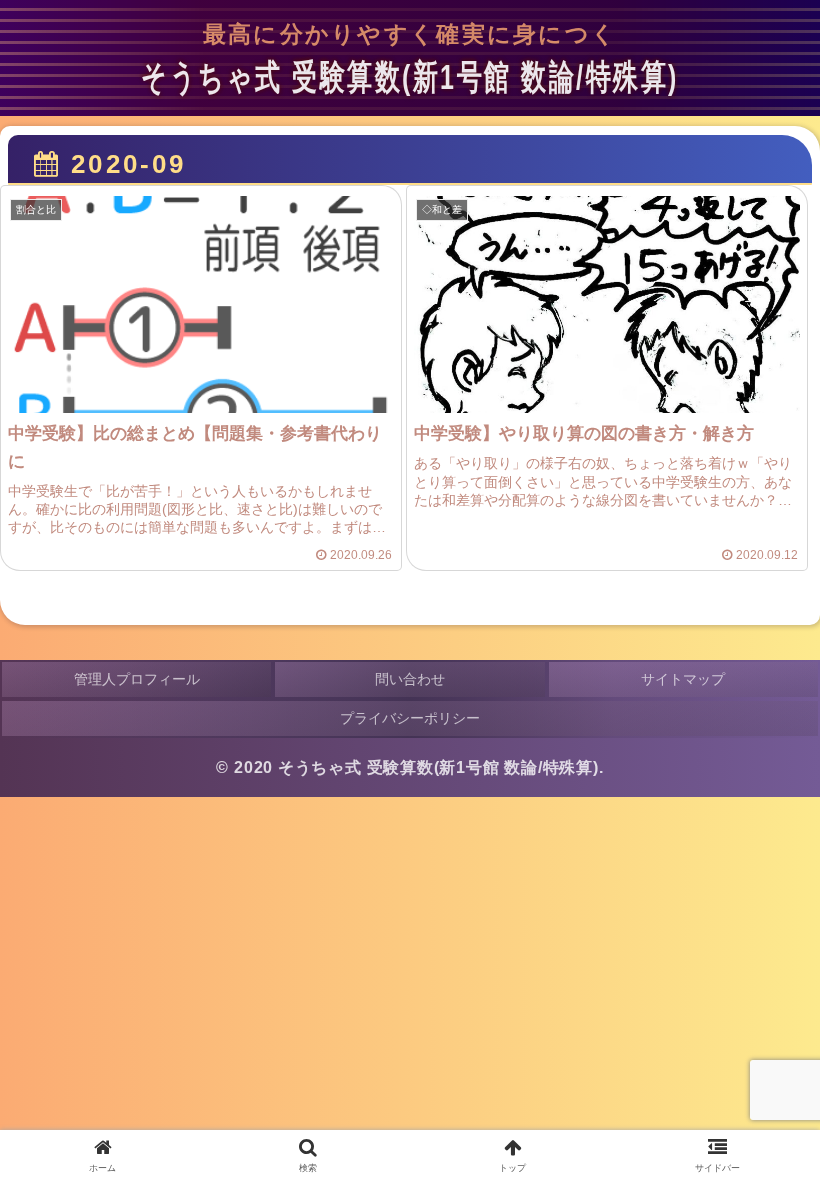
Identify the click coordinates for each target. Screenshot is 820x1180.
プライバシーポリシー (410, 718)
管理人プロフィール (137, 679)
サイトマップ (683, 679)
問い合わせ (410, 679)
